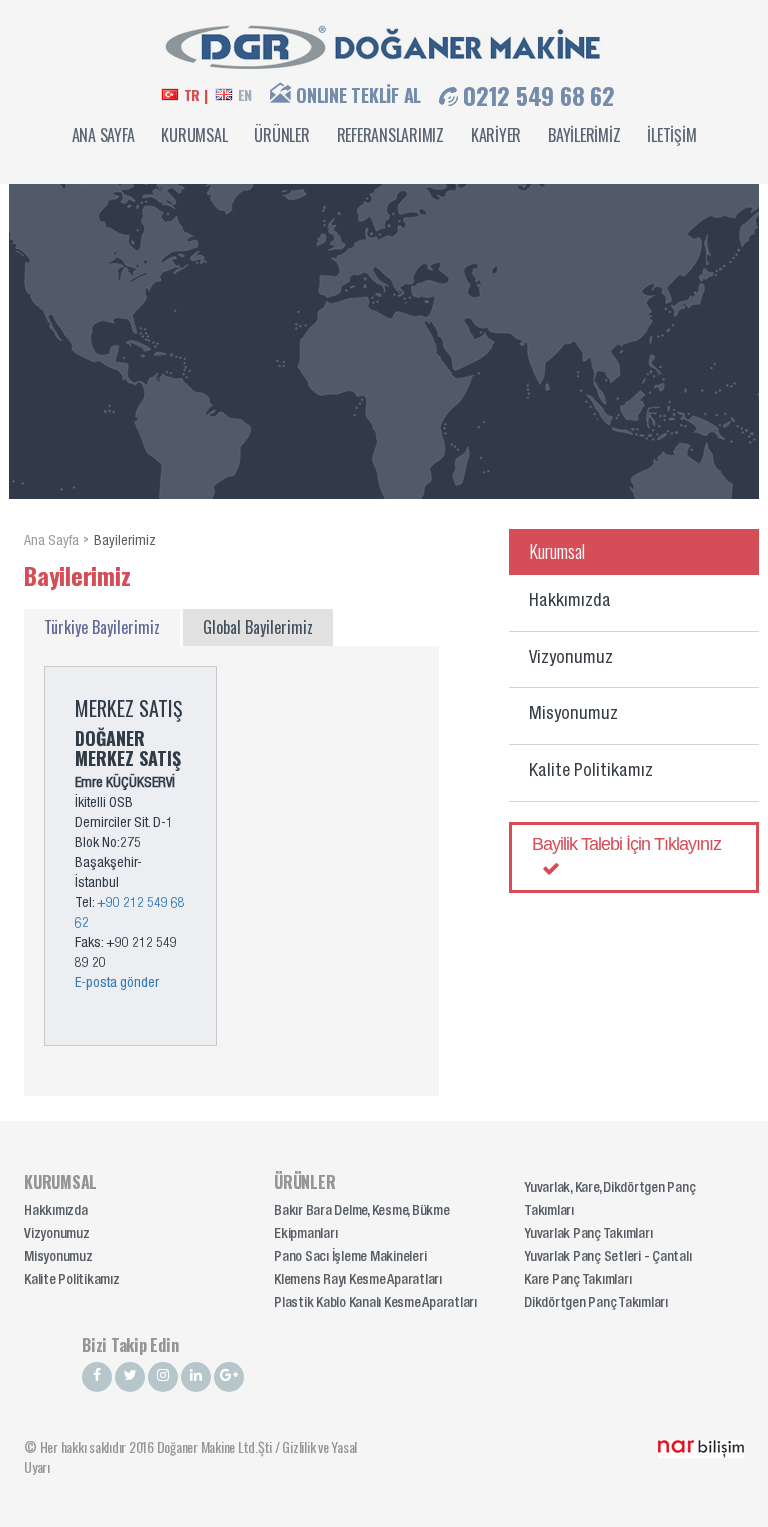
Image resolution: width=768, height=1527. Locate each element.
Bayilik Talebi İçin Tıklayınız (626, 844)
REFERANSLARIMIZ (390, 135)
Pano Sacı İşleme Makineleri (350, 1258)
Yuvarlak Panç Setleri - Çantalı (607, 1258)
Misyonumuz (573, 715)
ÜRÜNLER (281, 135)
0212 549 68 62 (539, 95)
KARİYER (496, 135)
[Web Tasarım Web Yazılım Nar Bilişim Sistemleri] (701, 1446)
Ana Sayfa (51, 542)
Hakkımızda (570, 602)
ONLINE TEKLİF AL (358, 95)
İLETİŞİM (671, 135)
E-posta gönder (117, 984)
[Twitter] (130, 1377)
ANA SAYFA (103, 135)
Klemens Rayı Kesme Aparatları (358, 1281)
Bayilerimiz (125, 542)
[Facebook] (97, 1377)
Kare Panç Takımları (577, 1281)
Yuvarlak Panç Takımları (588, 1235)
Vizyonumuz (571, 659)
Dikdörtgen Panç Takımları (596, 1304)
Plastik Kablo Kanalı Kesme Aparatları (375, 1304)
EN (245, 95)
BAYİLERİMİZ (584, 135)
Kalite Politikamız (591, 772)
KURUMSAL (194, 135)
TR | (196, 95)
